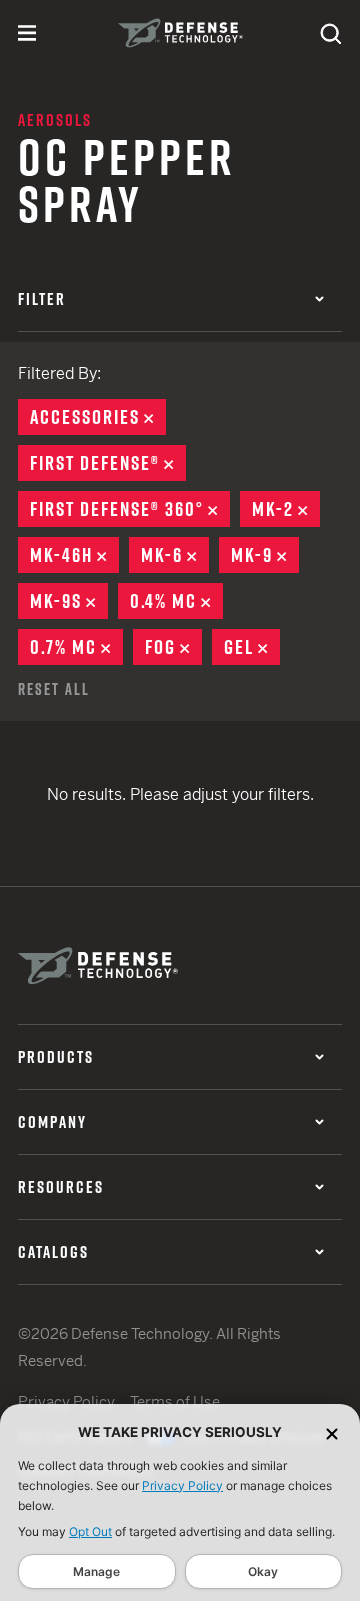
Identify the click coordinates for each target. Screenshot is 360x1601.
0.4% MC (176, 601)
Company (52, 1122)
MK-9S (69, 601)
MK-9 (265, 555)
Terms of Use (175, 1401)
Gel (252, 647)
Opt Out (90, 1531)
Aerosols (55, 120)
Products (56, 1057)
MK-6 (175, 555)
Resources (61, 1187)
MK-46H (74, 555)
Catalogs (53, 1252)
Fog (173, 647)
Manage (96, 1571)
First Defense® (108, 463)
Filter (42, 299)
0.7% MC (76, 647)
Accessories (98, 417)
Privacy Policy (182, 1485)
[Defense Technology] (180, 33)
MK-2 (286, 509)
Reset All (54, 689)
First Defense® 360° (130, 509)
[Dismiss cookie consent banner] (332, 1432)
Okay (263, 1571)
